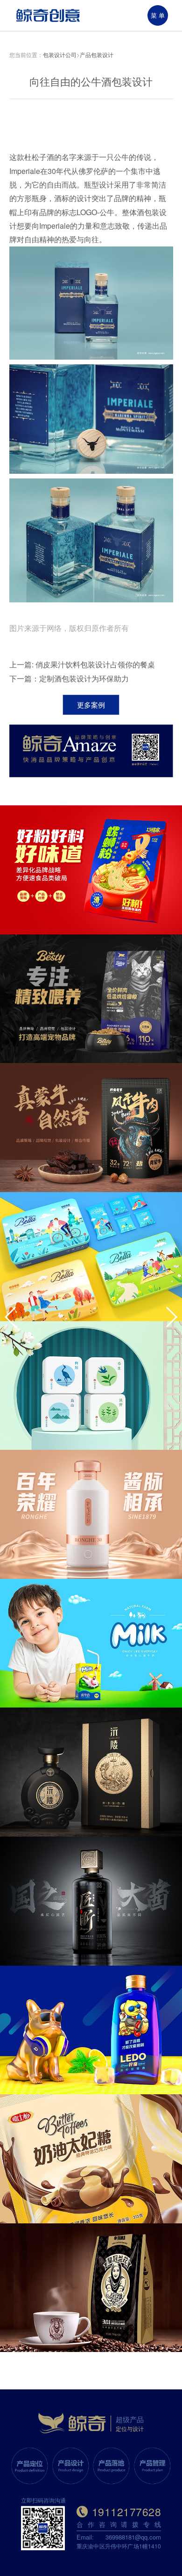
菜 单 (158, 15)
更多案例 (91, 705)
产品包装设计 (97, 54)
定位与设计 (130, 2428)
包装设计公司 (60, 54)
